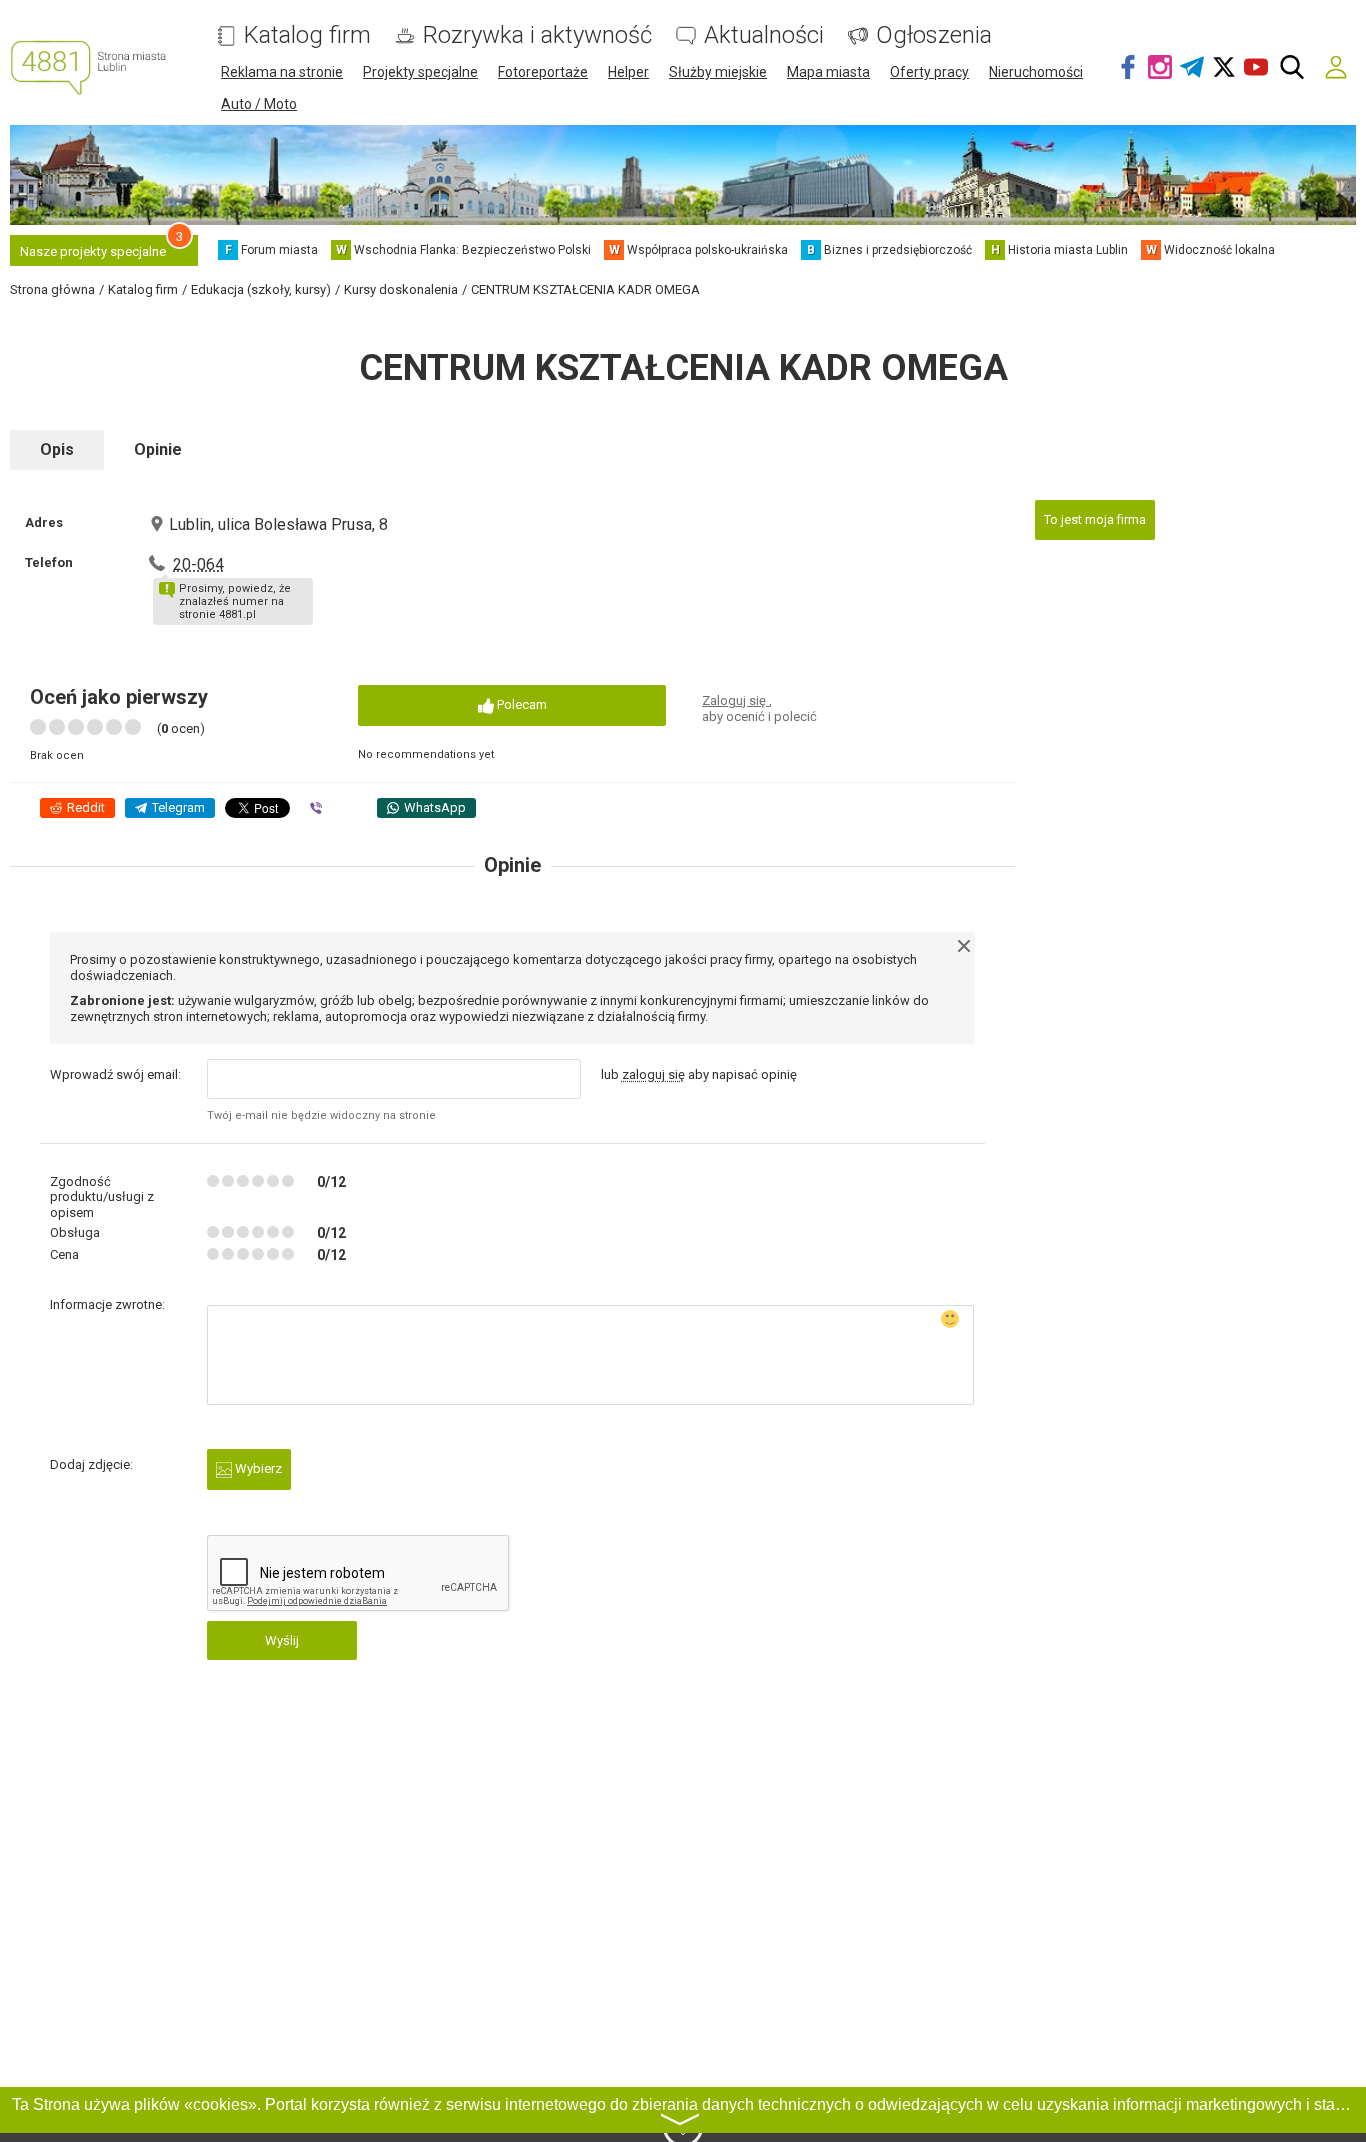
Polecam (520, 704)
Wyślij (282, 1640)
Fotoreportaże (543, 72)
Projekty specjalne (420, 72)
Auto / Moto (259, 104)
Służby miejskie (718, 72)
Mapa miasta (828, 72)
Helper (628, 72)
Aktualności (764, 35)
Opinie (158, 449)
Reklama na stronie (282, 72)
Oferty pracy (929, 72)
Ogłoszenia (934, 35)
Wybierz (257, 1468)
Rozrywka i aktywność (537, 35)
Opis (57, 449)
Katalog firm (307, 35)
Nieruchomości (1036, 72)
